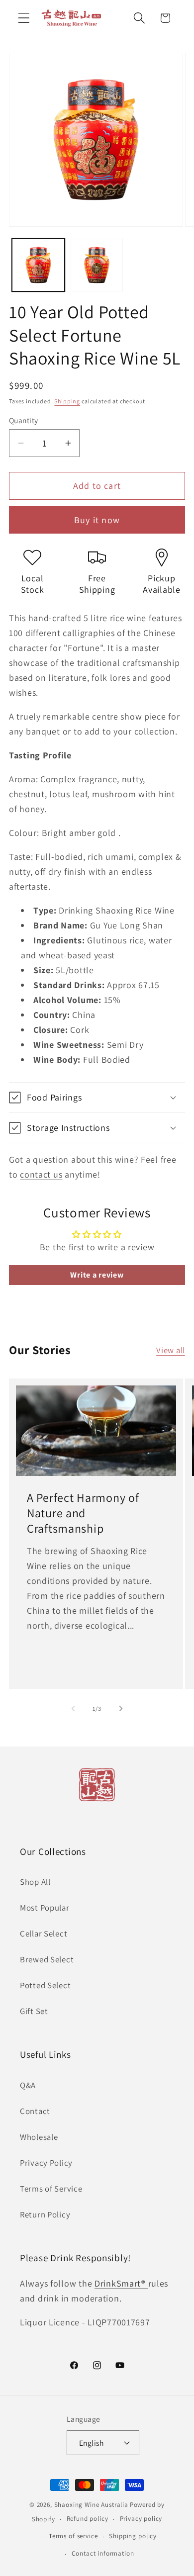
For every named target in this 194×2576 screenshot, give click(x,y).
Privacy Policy (46, 2163)
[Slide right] (121, 1709)
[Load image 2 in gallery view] (97, 265)
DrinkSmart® (121, 2283)
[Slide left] (73, 1709)
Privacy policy (141, 2519)
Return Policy (45, 2214)
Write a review (97, 1275)
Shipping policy (133, 2536)
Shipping (67, 401)
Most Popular (45, 1908)
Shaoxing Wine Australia (91, 2505)
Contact (35, 2111)
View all (171, 1350)
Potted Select (45, 1985)
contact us (41, 1174)
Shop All (35, 1882)
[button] (24, 18)
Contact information (103, 2553)
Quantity (24, 420)
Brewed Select (47, 1959)
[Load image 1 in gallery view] (38, 265)
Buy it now (97, 520)
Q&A (28, 2085)
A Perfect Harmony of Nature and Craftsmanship (83, 1513)
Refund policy (88, 2519)
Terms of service (73, 2536)
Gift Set (34, 2011)
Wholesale (39, 2137)
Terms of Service (51, 2189)
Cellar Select (44, 1933)
